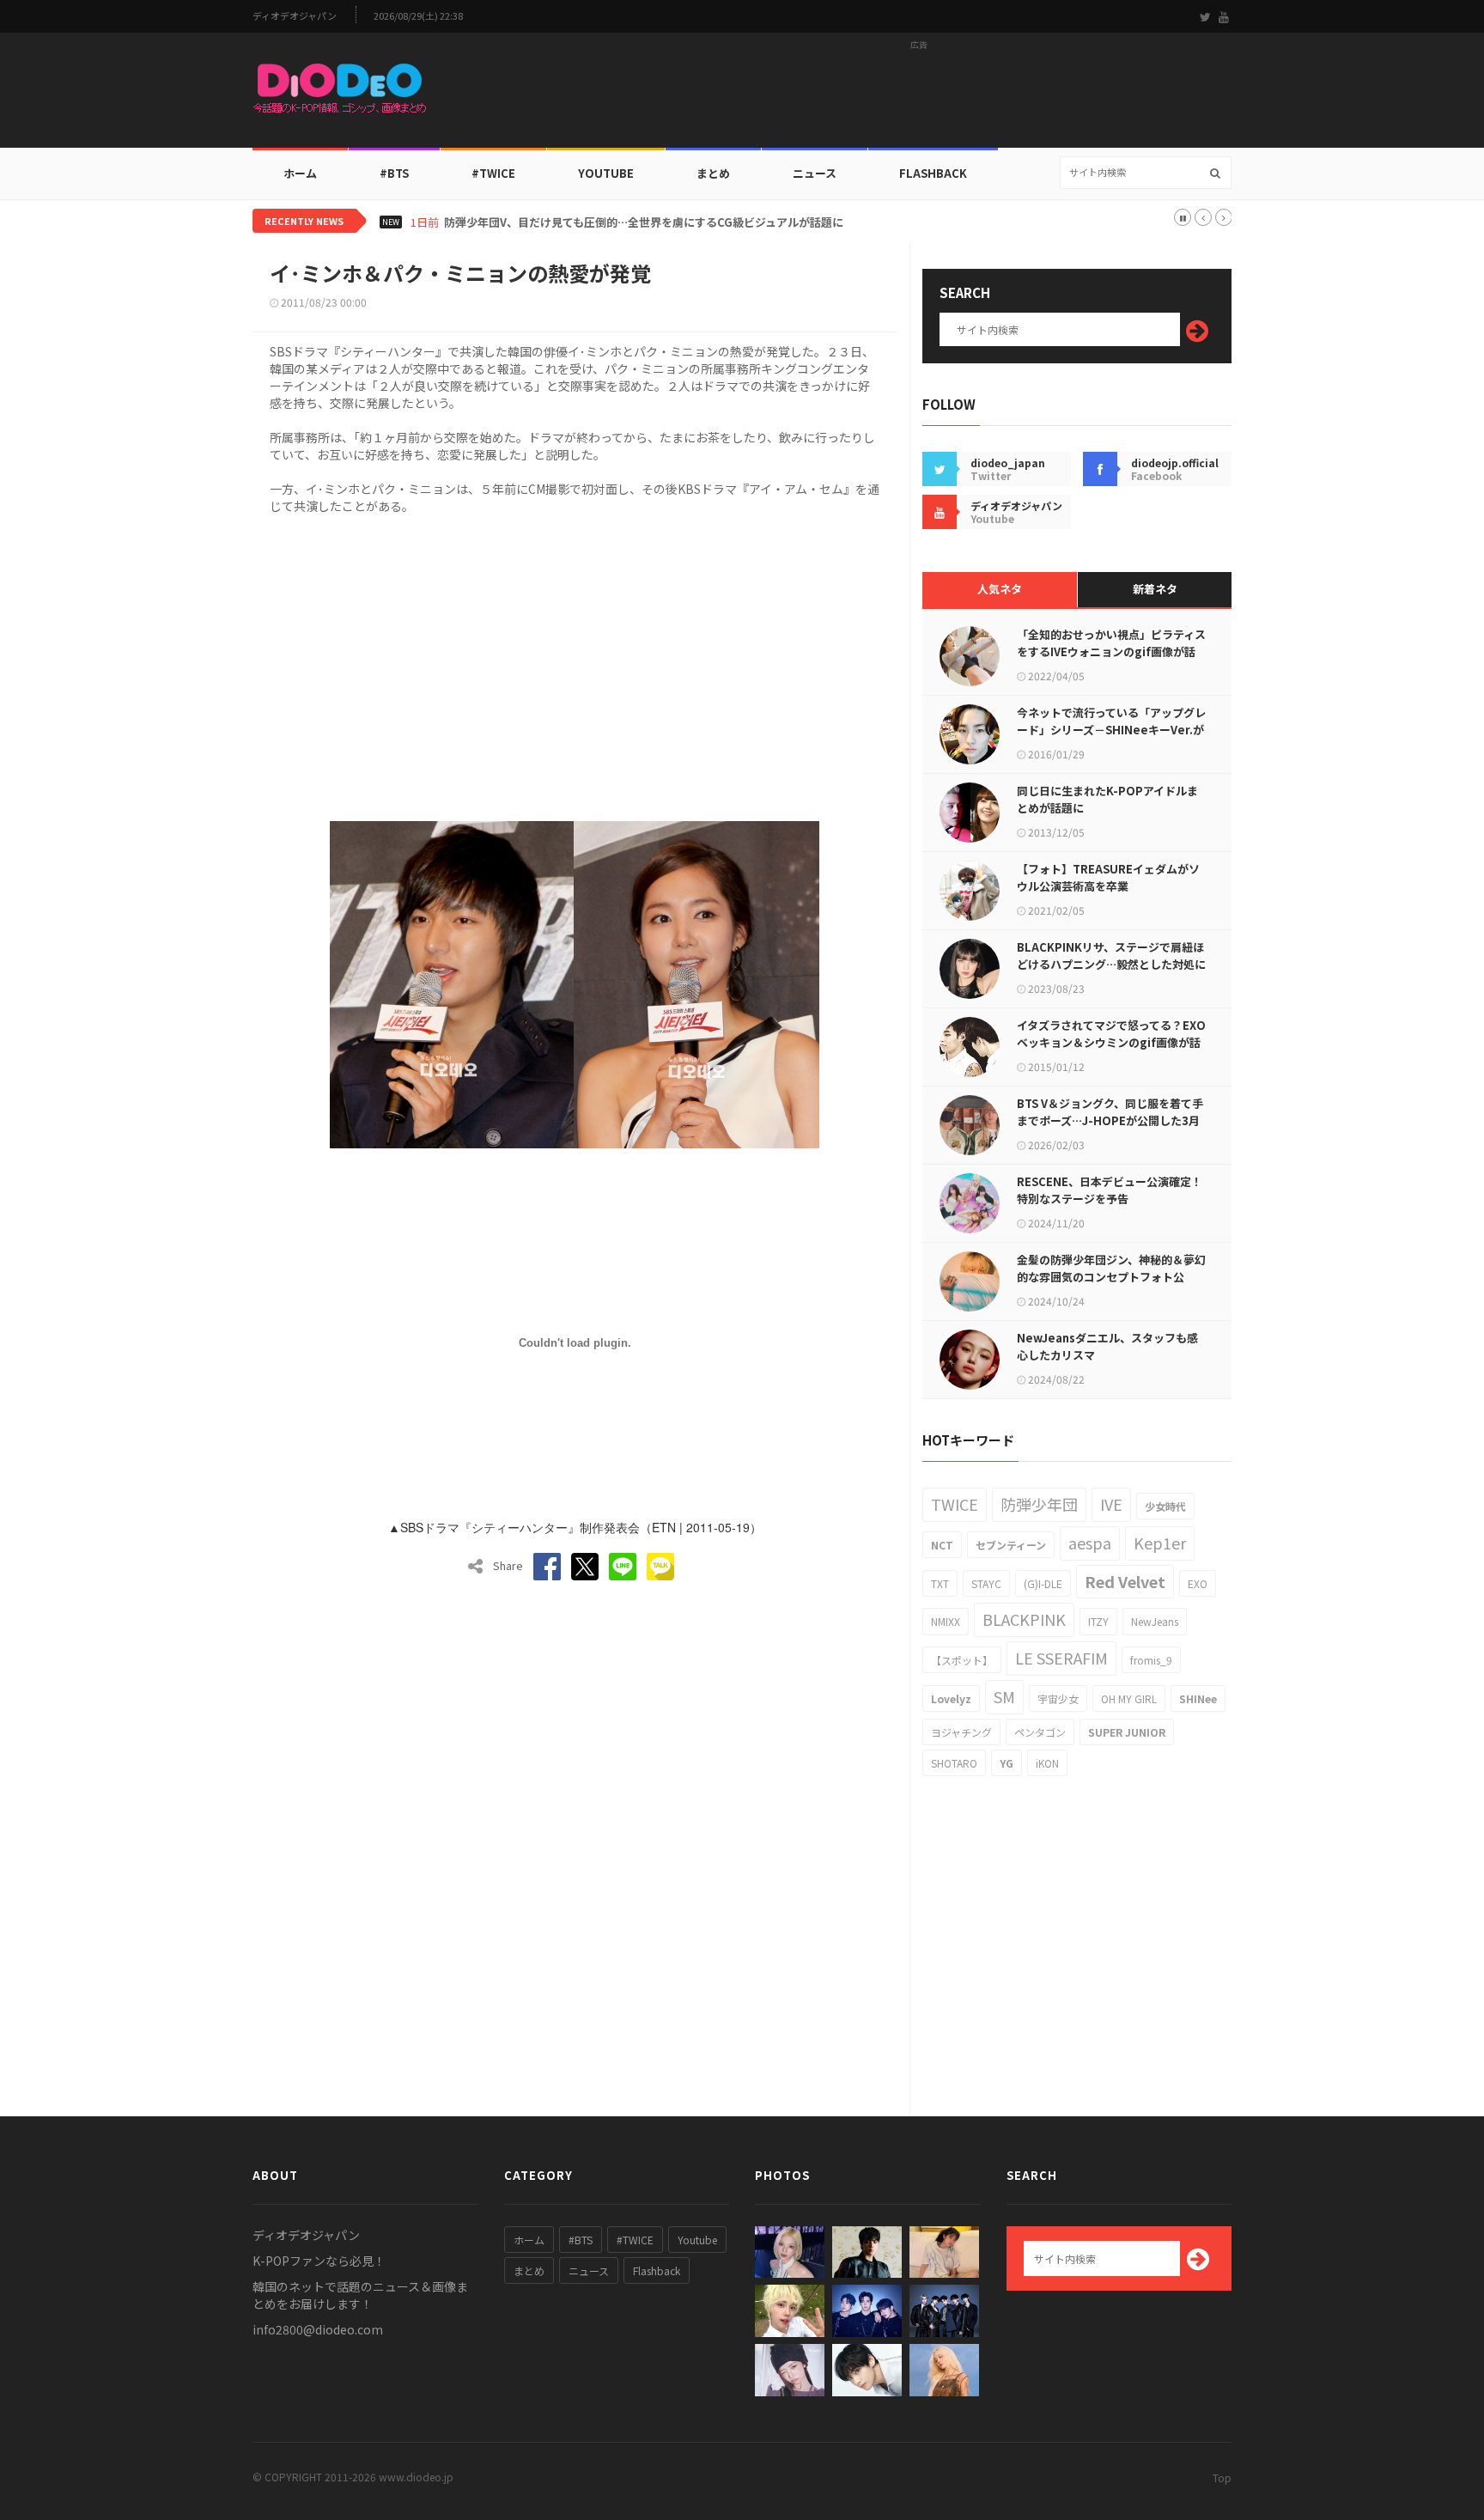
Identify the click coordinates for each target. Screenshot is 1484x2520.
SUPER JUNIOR (1127, 1732)
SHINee (1198, 1698)
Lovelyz (951, 1698)
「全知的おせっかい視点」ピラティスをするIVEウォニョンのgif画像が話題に (1111, 651)
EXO (1198, 1583)
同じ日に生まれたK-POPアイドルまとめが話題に (1107, 799)
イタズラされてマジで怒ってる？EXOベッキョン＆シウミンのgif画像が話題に (1111, 1042)
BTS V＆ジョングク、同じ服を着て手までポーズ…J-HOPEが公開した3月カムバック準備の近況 (1110, 1120)
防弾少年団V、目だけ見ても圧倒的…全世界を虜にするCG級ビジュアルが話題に (644, 222)
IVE (1111, 1504)
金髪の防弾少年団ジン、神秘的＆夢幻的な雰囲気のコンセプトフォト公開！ (1111, 1277)
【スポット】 (962, 1660)
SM (1004, 1696)
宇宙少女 (1058, 1698)
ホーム (300, 173)
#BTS (394, 173)
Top (1222, 2477)
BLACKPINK (1024, 1619)
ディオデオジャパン (295, 16)
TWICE (955, 1504)
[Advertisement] (919, 95)
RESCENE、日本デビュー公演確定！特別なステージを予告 (1110, 1190)
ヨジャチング (961, 1732)
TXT (940, 1583)
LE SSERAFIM (1061, 1658)
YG (1007, 1763)
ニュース (815, 173)
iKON (1047, 1763)
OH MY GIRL (1129, 1698)
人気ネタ (1000, 589)
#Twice (493, 173)
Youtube (697, 2240)
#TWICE (635, 2240)
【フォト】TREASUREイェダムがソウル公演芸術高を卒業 (1108, 877)
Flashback (933, 173)
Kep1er (1160, 1543)
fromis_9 (1151, 1660)
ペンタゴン (1040, 1732)
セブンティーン (1011, 1545)
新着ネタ (1155, 589)
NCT (942, 1545)
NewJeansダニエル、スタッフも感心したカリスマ (1107, 1346)
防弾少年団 (1039, 1504)
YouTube (606, 173)
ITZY (1098, 1621)
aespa (1090, 1543)
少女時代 (1165, 1506)
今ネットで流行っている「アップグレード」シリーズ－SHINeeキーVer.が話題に (1111, 730)
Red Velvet (1125, 1581)
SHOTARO (954, 1763)
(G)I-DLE (1043, 1583)
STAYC (986, 1583)
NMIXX (946, 1621)
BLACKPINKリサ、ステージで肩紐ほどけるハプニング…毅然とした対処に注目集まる (1111, 964)
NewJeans (1155, 1621)
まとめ (713, 173)
